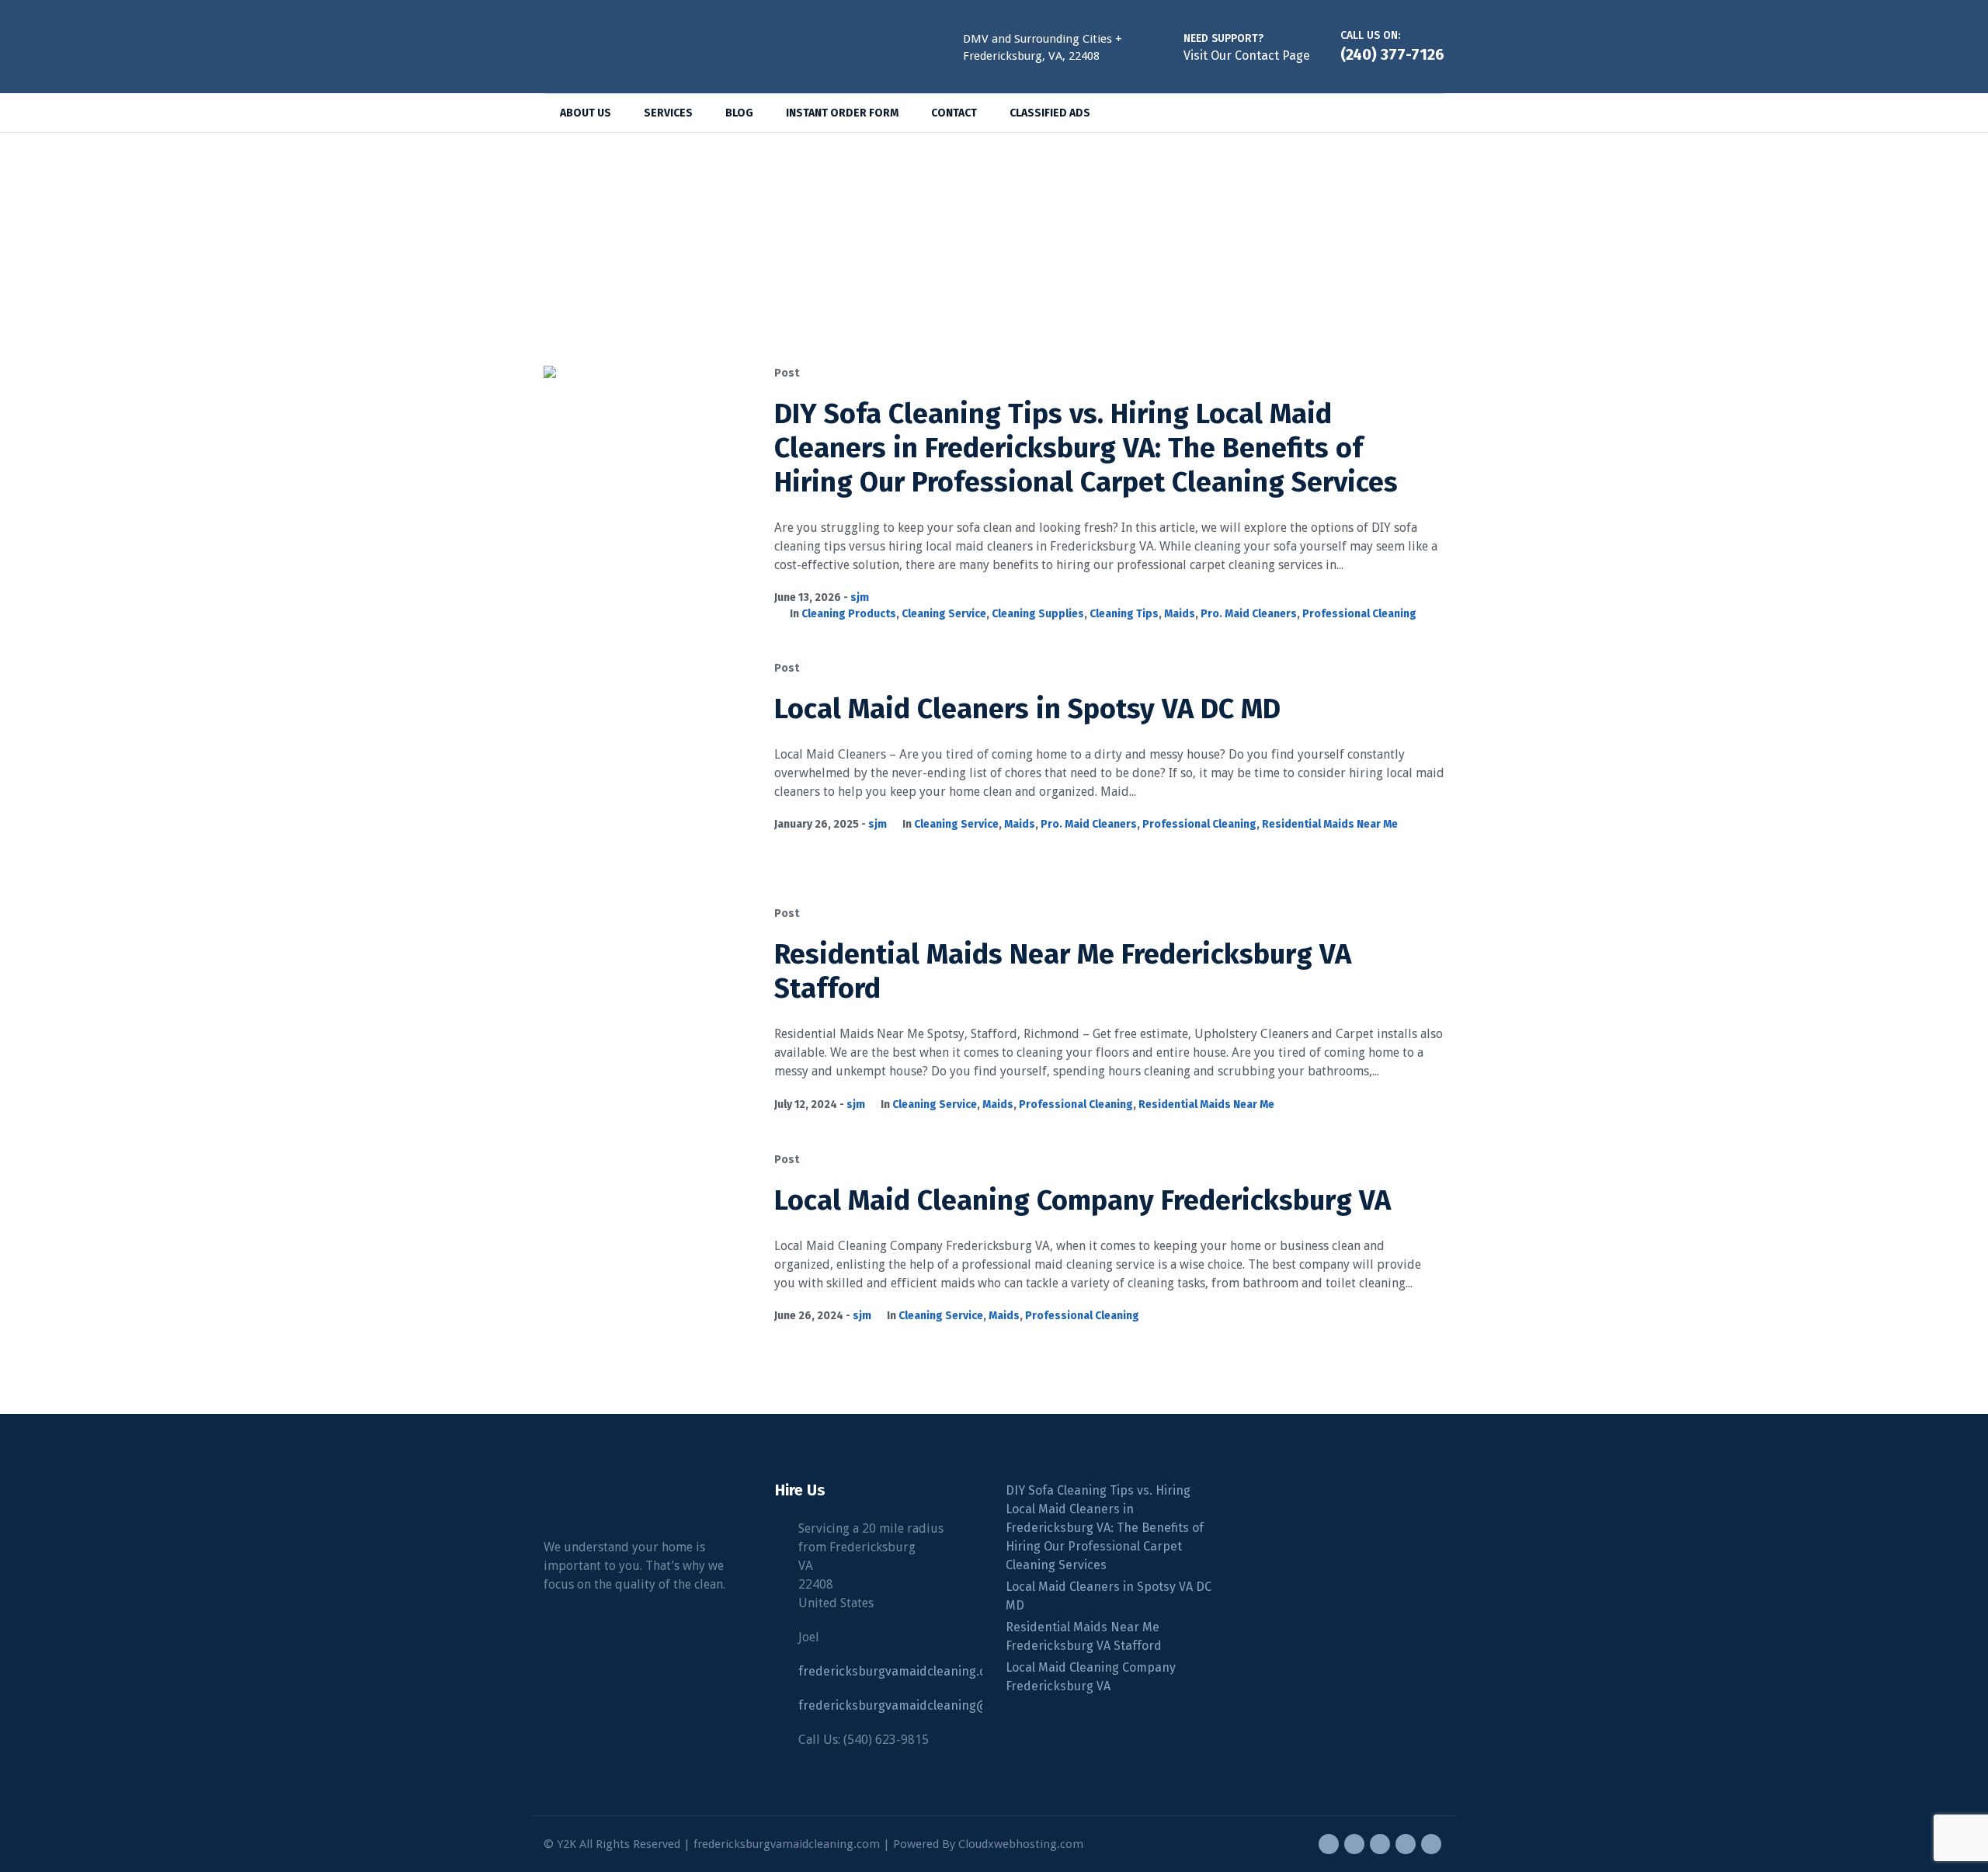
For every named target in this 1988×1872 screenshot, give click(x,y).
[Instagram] (1380, 1844)
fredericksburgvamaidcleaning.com (901, 1671)
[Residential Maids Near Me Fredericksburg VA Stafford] (647, 1010)
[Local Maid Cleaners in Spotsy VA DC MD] (647, 764)
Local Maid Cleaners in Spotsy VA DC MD (1027, 709)
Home (972, 246)
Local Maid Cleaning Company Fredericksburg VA (1083, 1200)
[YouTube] (1431, 1844)
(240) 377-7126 (1392, 54)
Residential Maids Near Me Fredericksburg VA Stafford (1084, 1636)
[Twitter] (1406, 1844)
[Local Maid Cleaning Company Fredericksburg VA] (647, 1256)
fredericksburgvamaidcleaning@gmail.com (923, 1705)
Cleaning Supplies (1038, 614)
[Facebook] (1329, 1844)
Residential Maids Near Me (1330, 824)
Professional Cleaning (1359, 614)
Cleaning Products (849, 614)
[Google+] (1354, 1844)
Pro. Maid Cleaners (1249, 614)
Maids (1180, 614)
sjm (860, 597)
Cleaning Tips (1124, 614)
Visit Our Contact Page (1247, 56)
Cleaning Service (944, 614)
